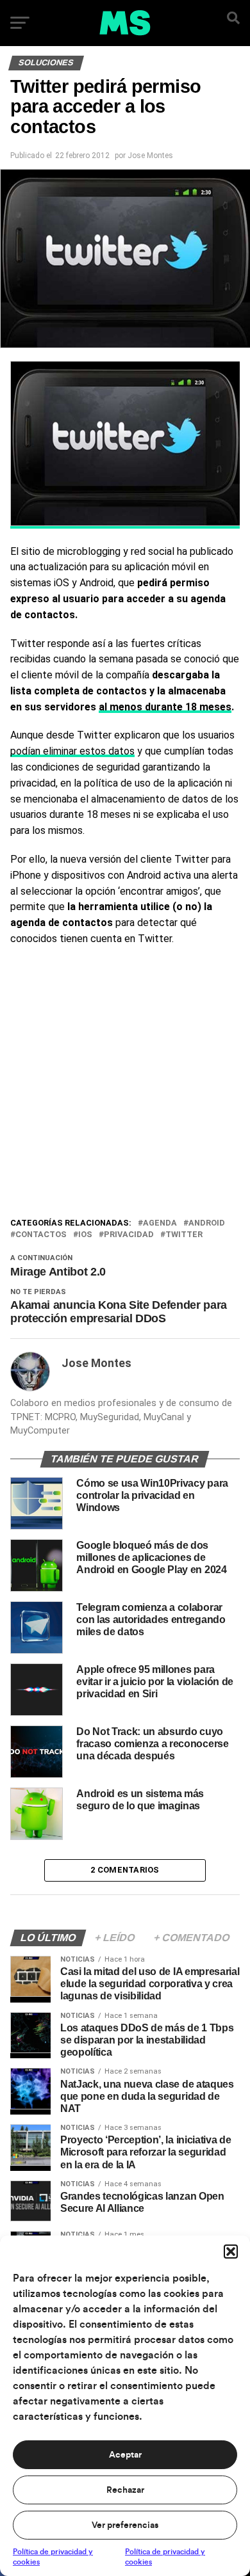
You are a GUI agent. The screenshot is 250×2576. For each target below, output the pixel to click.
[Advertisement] (125, 1085)
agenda (160, 1223)
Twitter (184, 1235)
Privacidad (129, 1235)
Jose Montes (150, 156)
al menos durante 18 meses (165, 707)
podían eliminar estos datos (72, 751)
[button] (231, 2252)
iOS (85, 1235)
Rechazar (125, 2490)
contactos (41, 1235)
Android (207, 1223)
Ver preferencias (125, 2525)
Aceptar (125, 2455)
